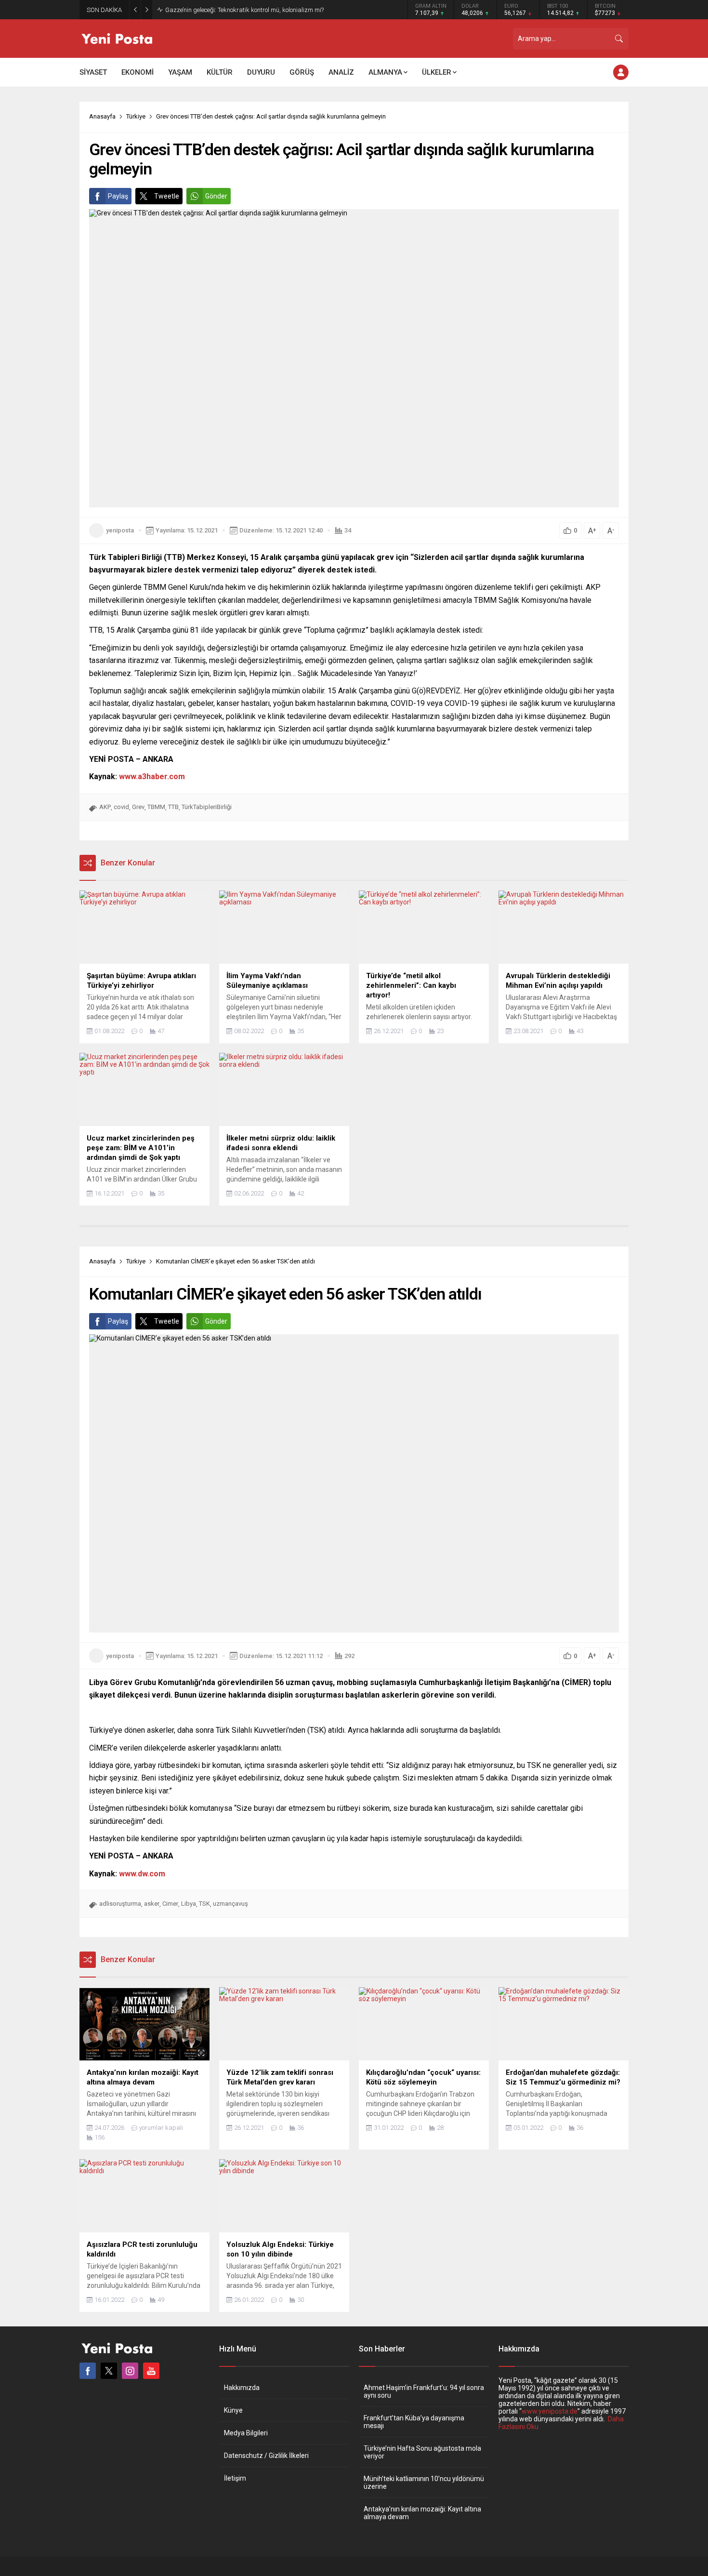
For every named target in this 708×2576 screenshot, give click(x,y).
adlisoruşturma (120, 1904)
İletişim (235, 2478)
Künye (233, 2410)
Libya (189, 1904)
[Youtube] (151, 2371)
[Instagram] (130, 2371)
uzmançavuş (230, 1904)
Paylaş (118, 196)
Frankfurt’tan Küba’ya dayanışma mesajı (414, 2422)
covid (121, 807)
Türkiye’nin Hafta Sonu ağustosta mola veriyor (422, 2452)
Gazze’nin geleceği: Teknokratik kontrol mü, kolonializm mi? (244, 10)
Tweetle (167, 196)
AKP (105, 807)
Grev (138, 807)
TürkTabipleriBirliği (207, 807)
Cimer (170, 1904)
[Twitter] (109, 2371)
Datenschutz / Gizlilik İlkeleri (266, 2456)
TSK (204, 1904)
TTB (173, 807)
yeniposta (120, 530)
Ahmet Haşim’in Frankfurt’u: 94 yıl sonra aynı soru (424, 2391)
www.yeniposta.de (550, 2411)
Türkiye (136, 116)
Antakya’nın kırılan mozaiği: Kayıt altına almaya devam (422, 2513)
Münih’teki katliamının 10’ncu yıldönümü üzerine (424, 2483)
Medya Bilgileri (246, 2433)
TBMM (156, 807)
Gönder (216, 196)
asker (152, 1904)
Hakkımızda (242, 2388)
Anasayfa (102, 116)
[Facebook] (88, 2371)
